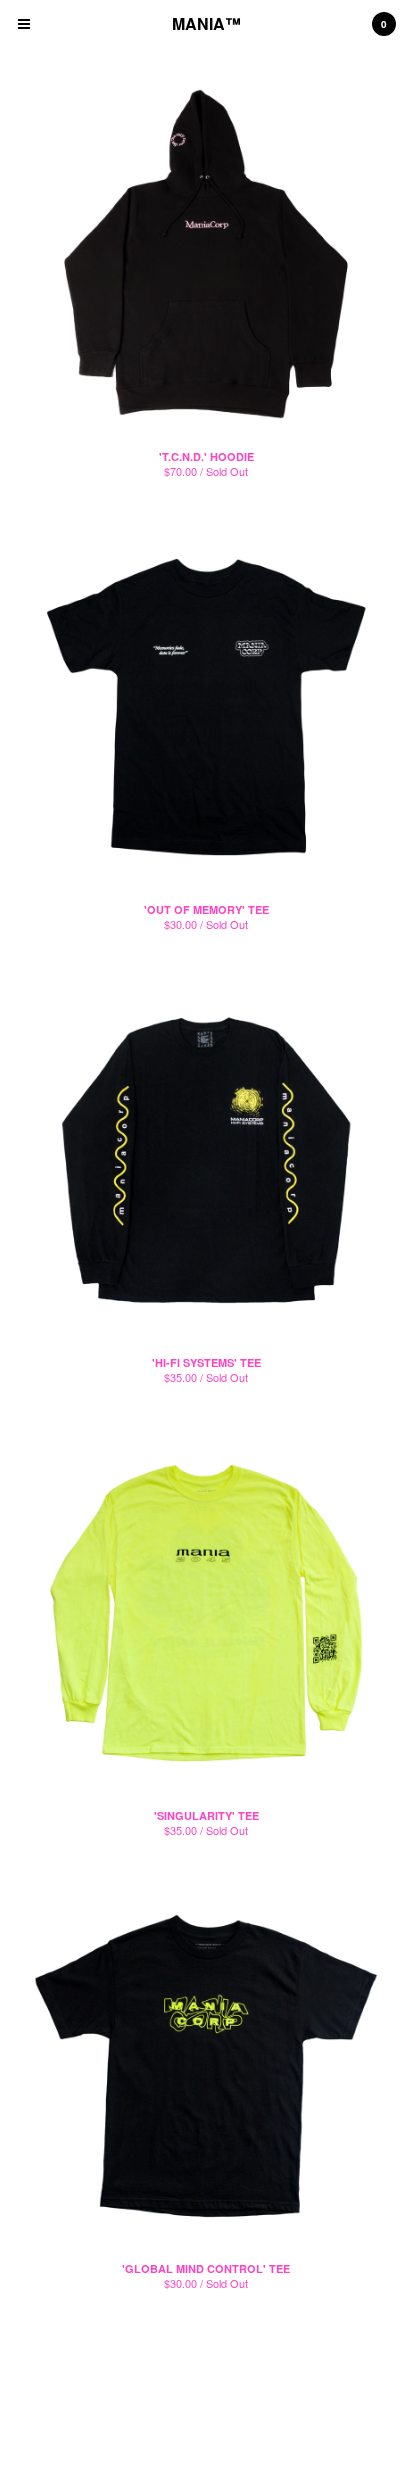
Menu (24, 24)
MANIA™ (206, 23)
